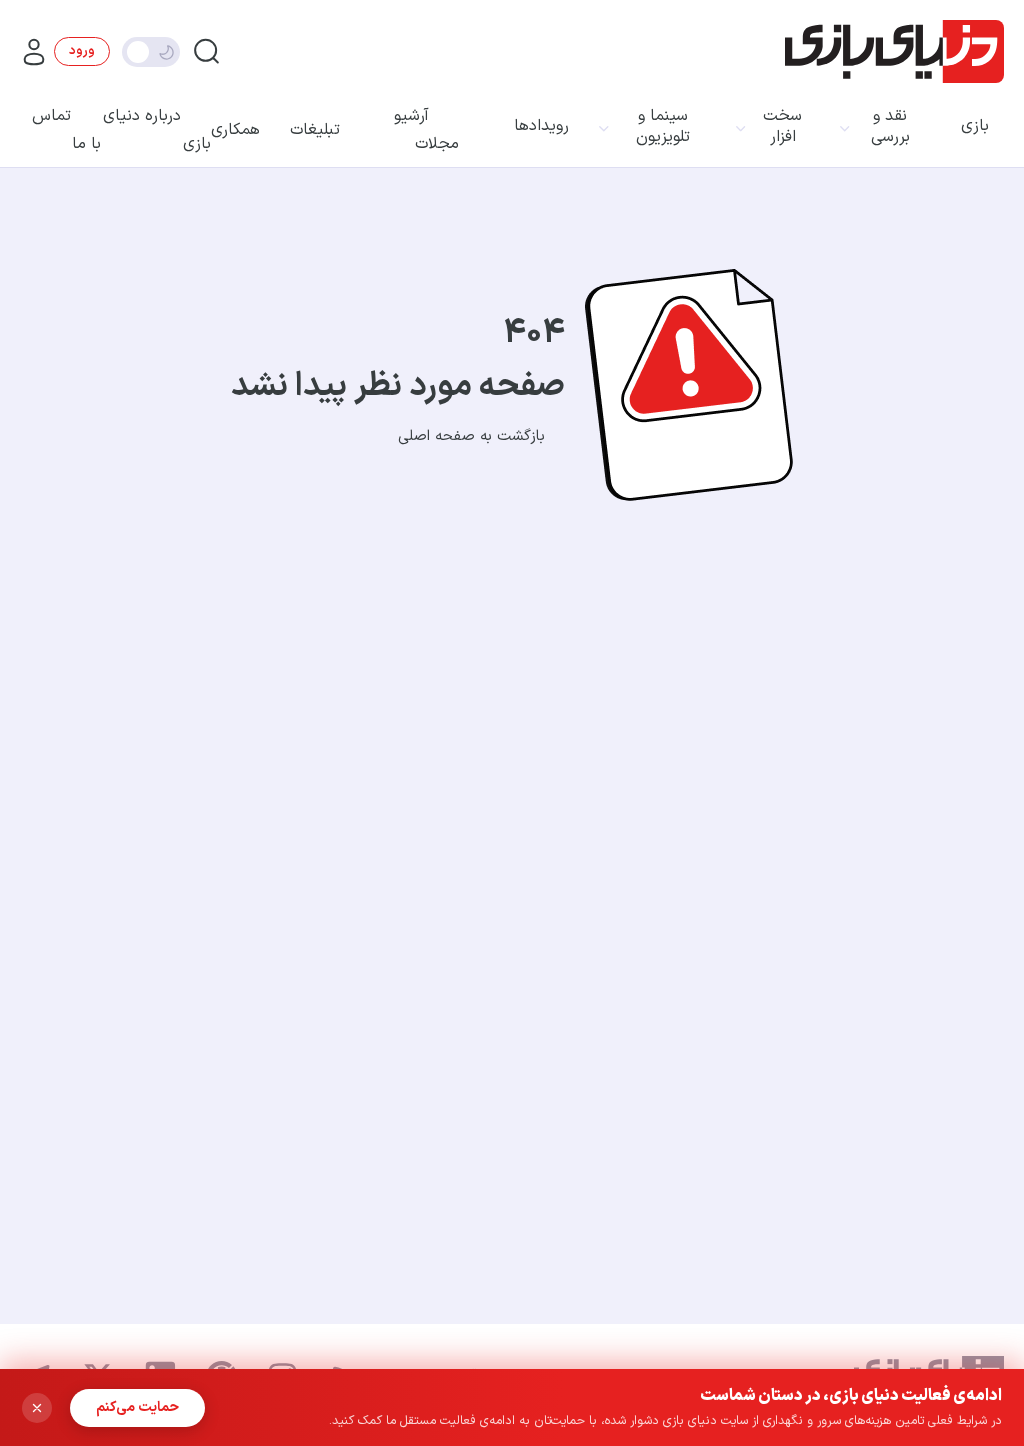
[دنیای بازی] (894, 51)
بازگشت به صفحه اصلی (471, 436)
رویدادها (541, 126)
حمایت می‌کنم (137, 1407)
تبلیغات (315, 130)
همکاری (235, 130)
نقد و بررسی (890, 127)
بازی (975, 126)
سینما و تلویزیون (663, 127)
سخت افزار (782, 127)
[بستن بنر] (37, 1408)
